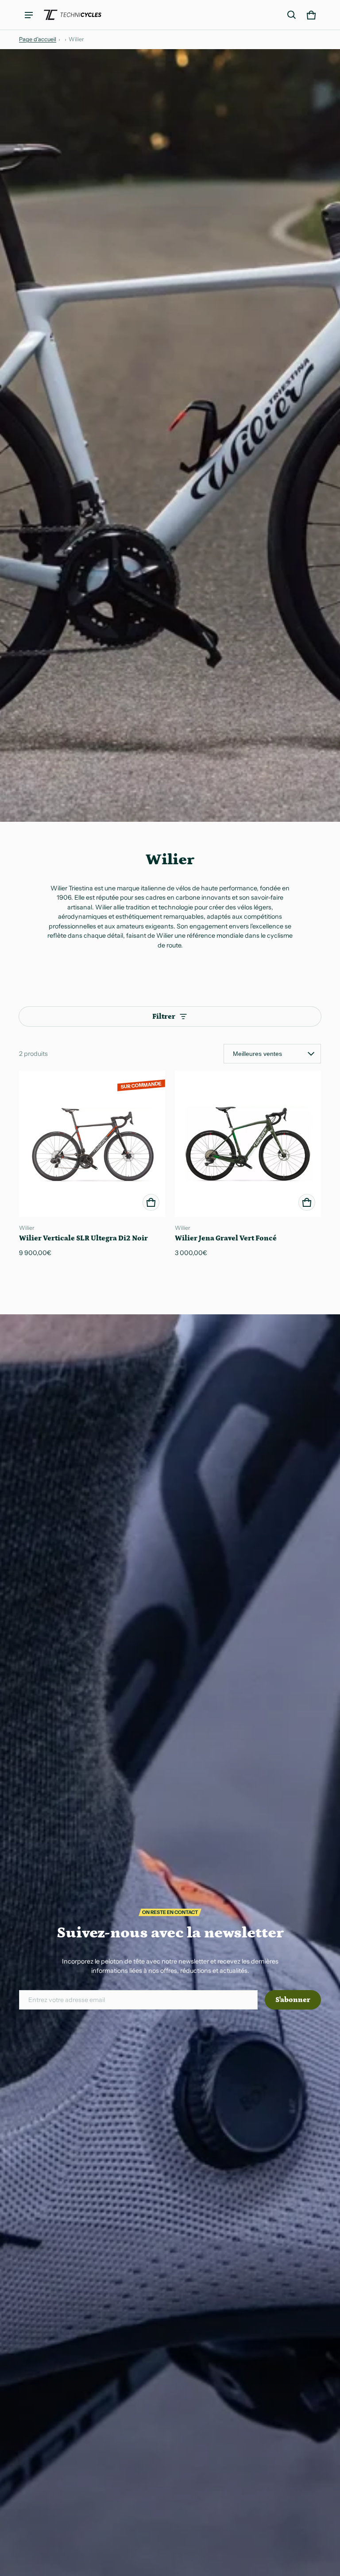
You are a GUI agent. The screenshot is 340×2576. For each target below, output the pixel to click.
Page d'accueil (38, 39)
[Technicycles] (73, 15)
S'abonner (293, 2000)
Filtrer (164, 1017)
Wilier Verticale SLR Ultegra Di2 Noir (83, 1238)
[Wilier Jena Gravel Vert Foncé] (248, 1144)
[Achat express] (151, 1202)
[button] (292, 15)
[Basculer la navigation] (29, 15)
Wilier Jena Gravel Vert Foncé (226, 1238)
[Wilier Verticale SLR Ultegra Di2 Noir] (92, 1144)
